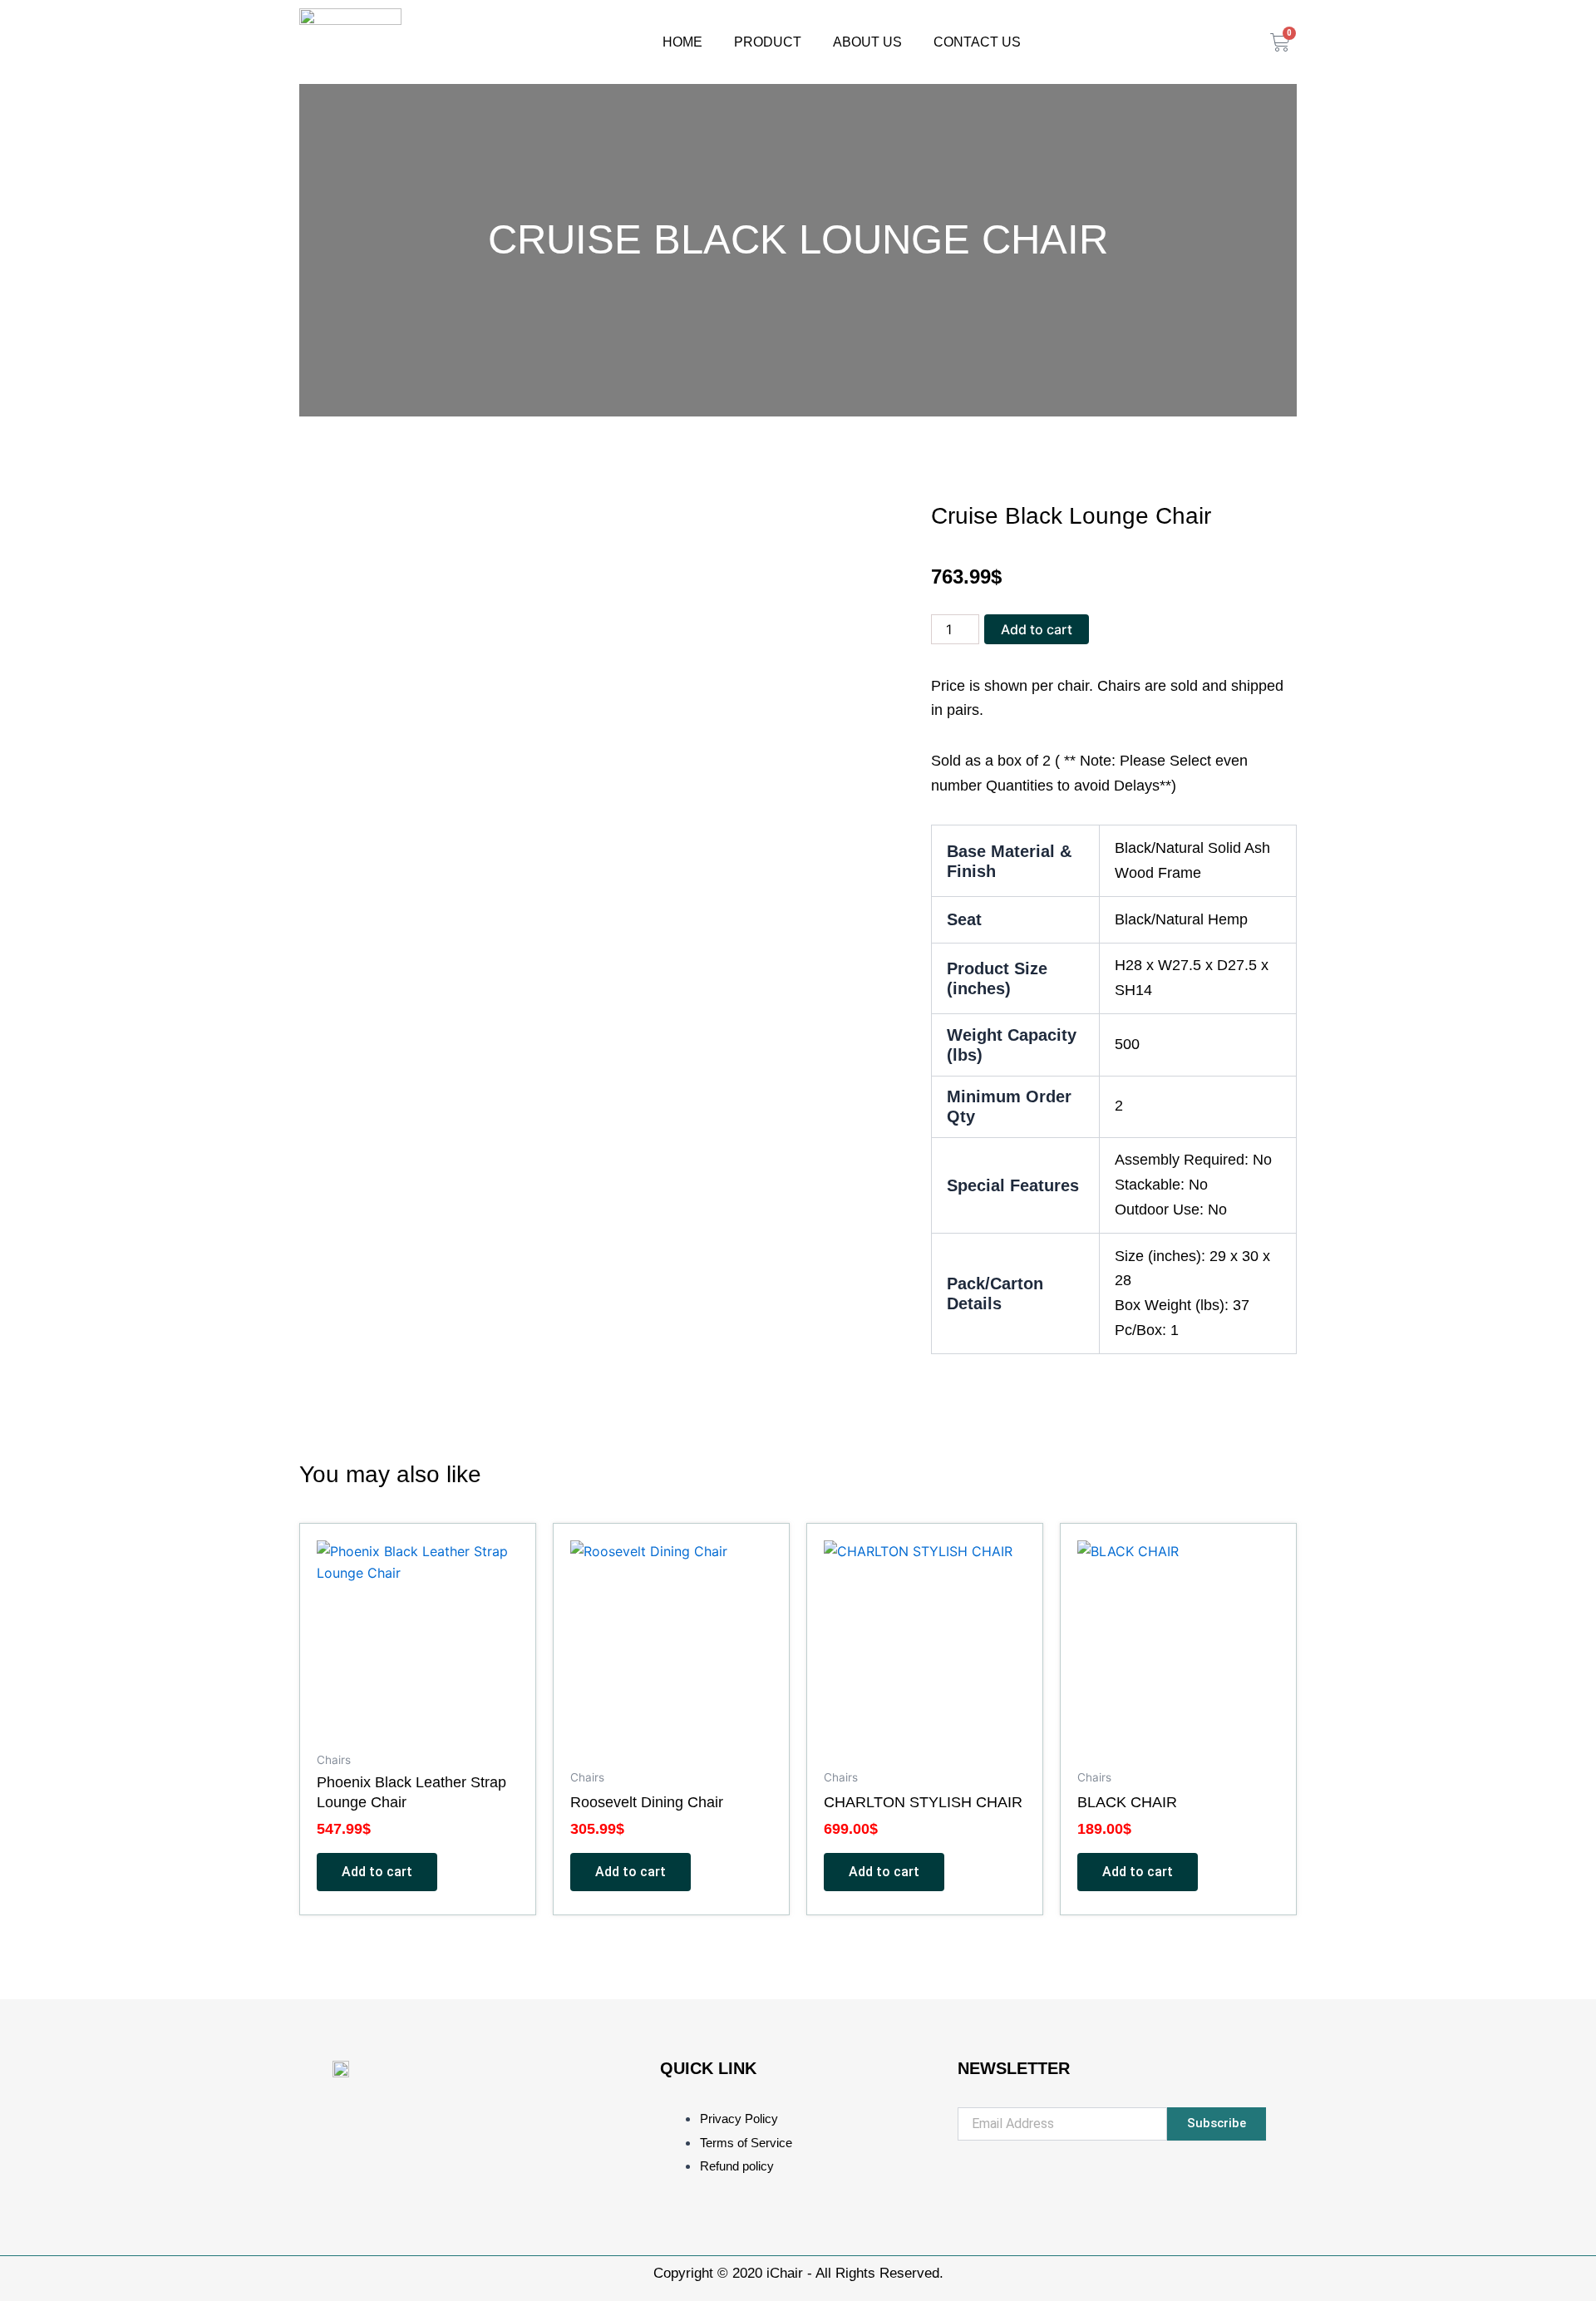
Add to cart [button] (377, 1872)
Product (768, 42)
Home (682, 42)
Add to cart (1037, 629)
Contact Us (977, 42)
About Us (867, 42)
